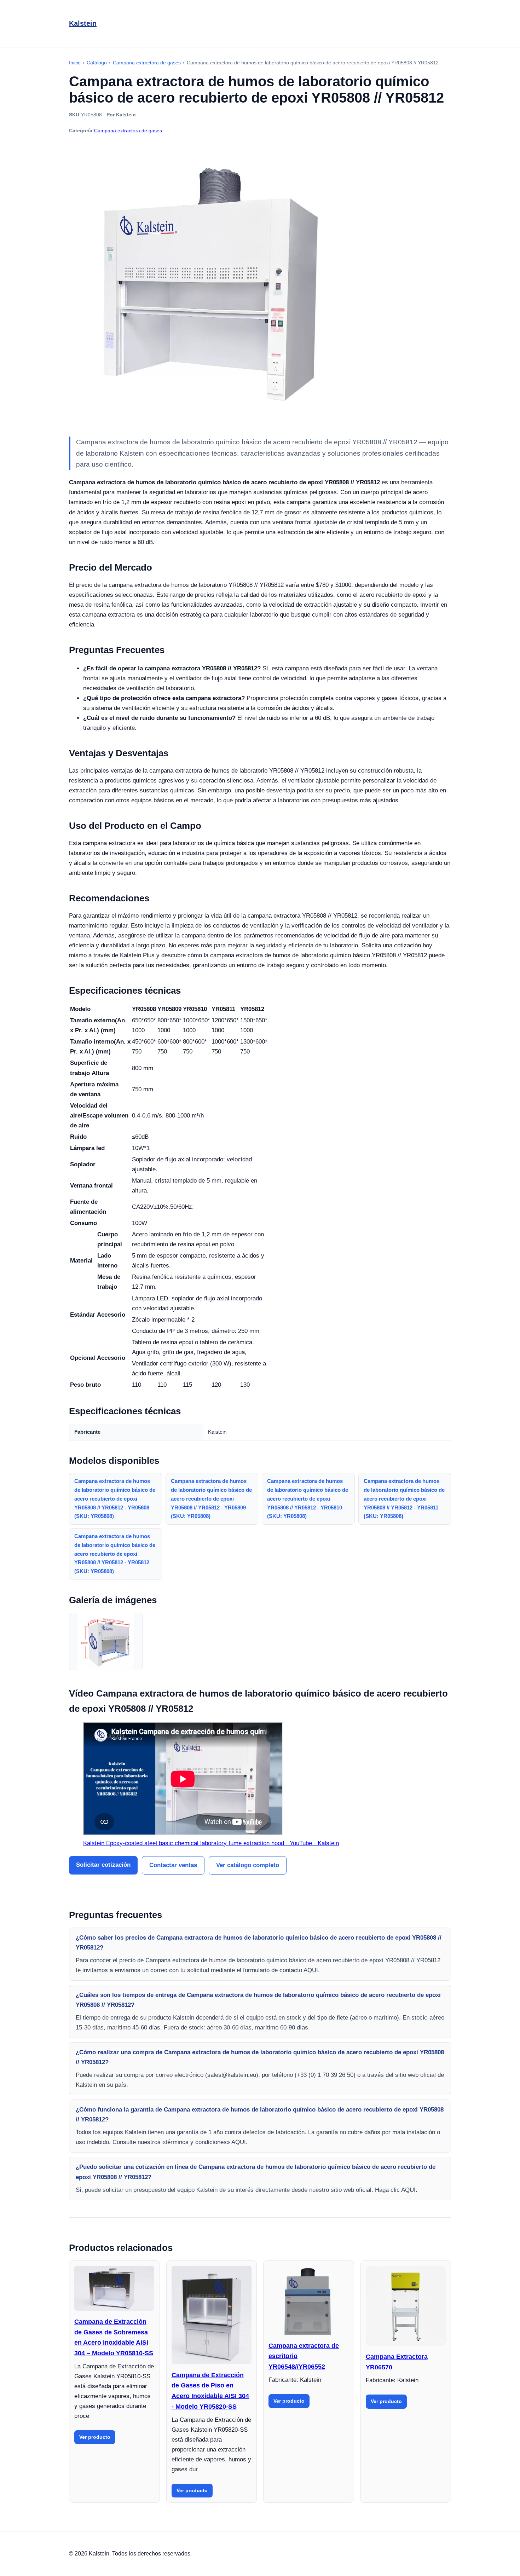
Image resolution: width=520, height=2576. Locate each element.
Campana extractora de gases (128, 131)
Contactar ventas (173, 1865)
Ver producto (95, 2437)
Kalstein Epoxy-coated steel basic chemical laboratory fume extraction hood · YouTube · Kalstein (211, 1843)
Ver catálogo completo (248, 1865)
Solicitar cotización (103, 1865)
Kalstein (83, 23)
